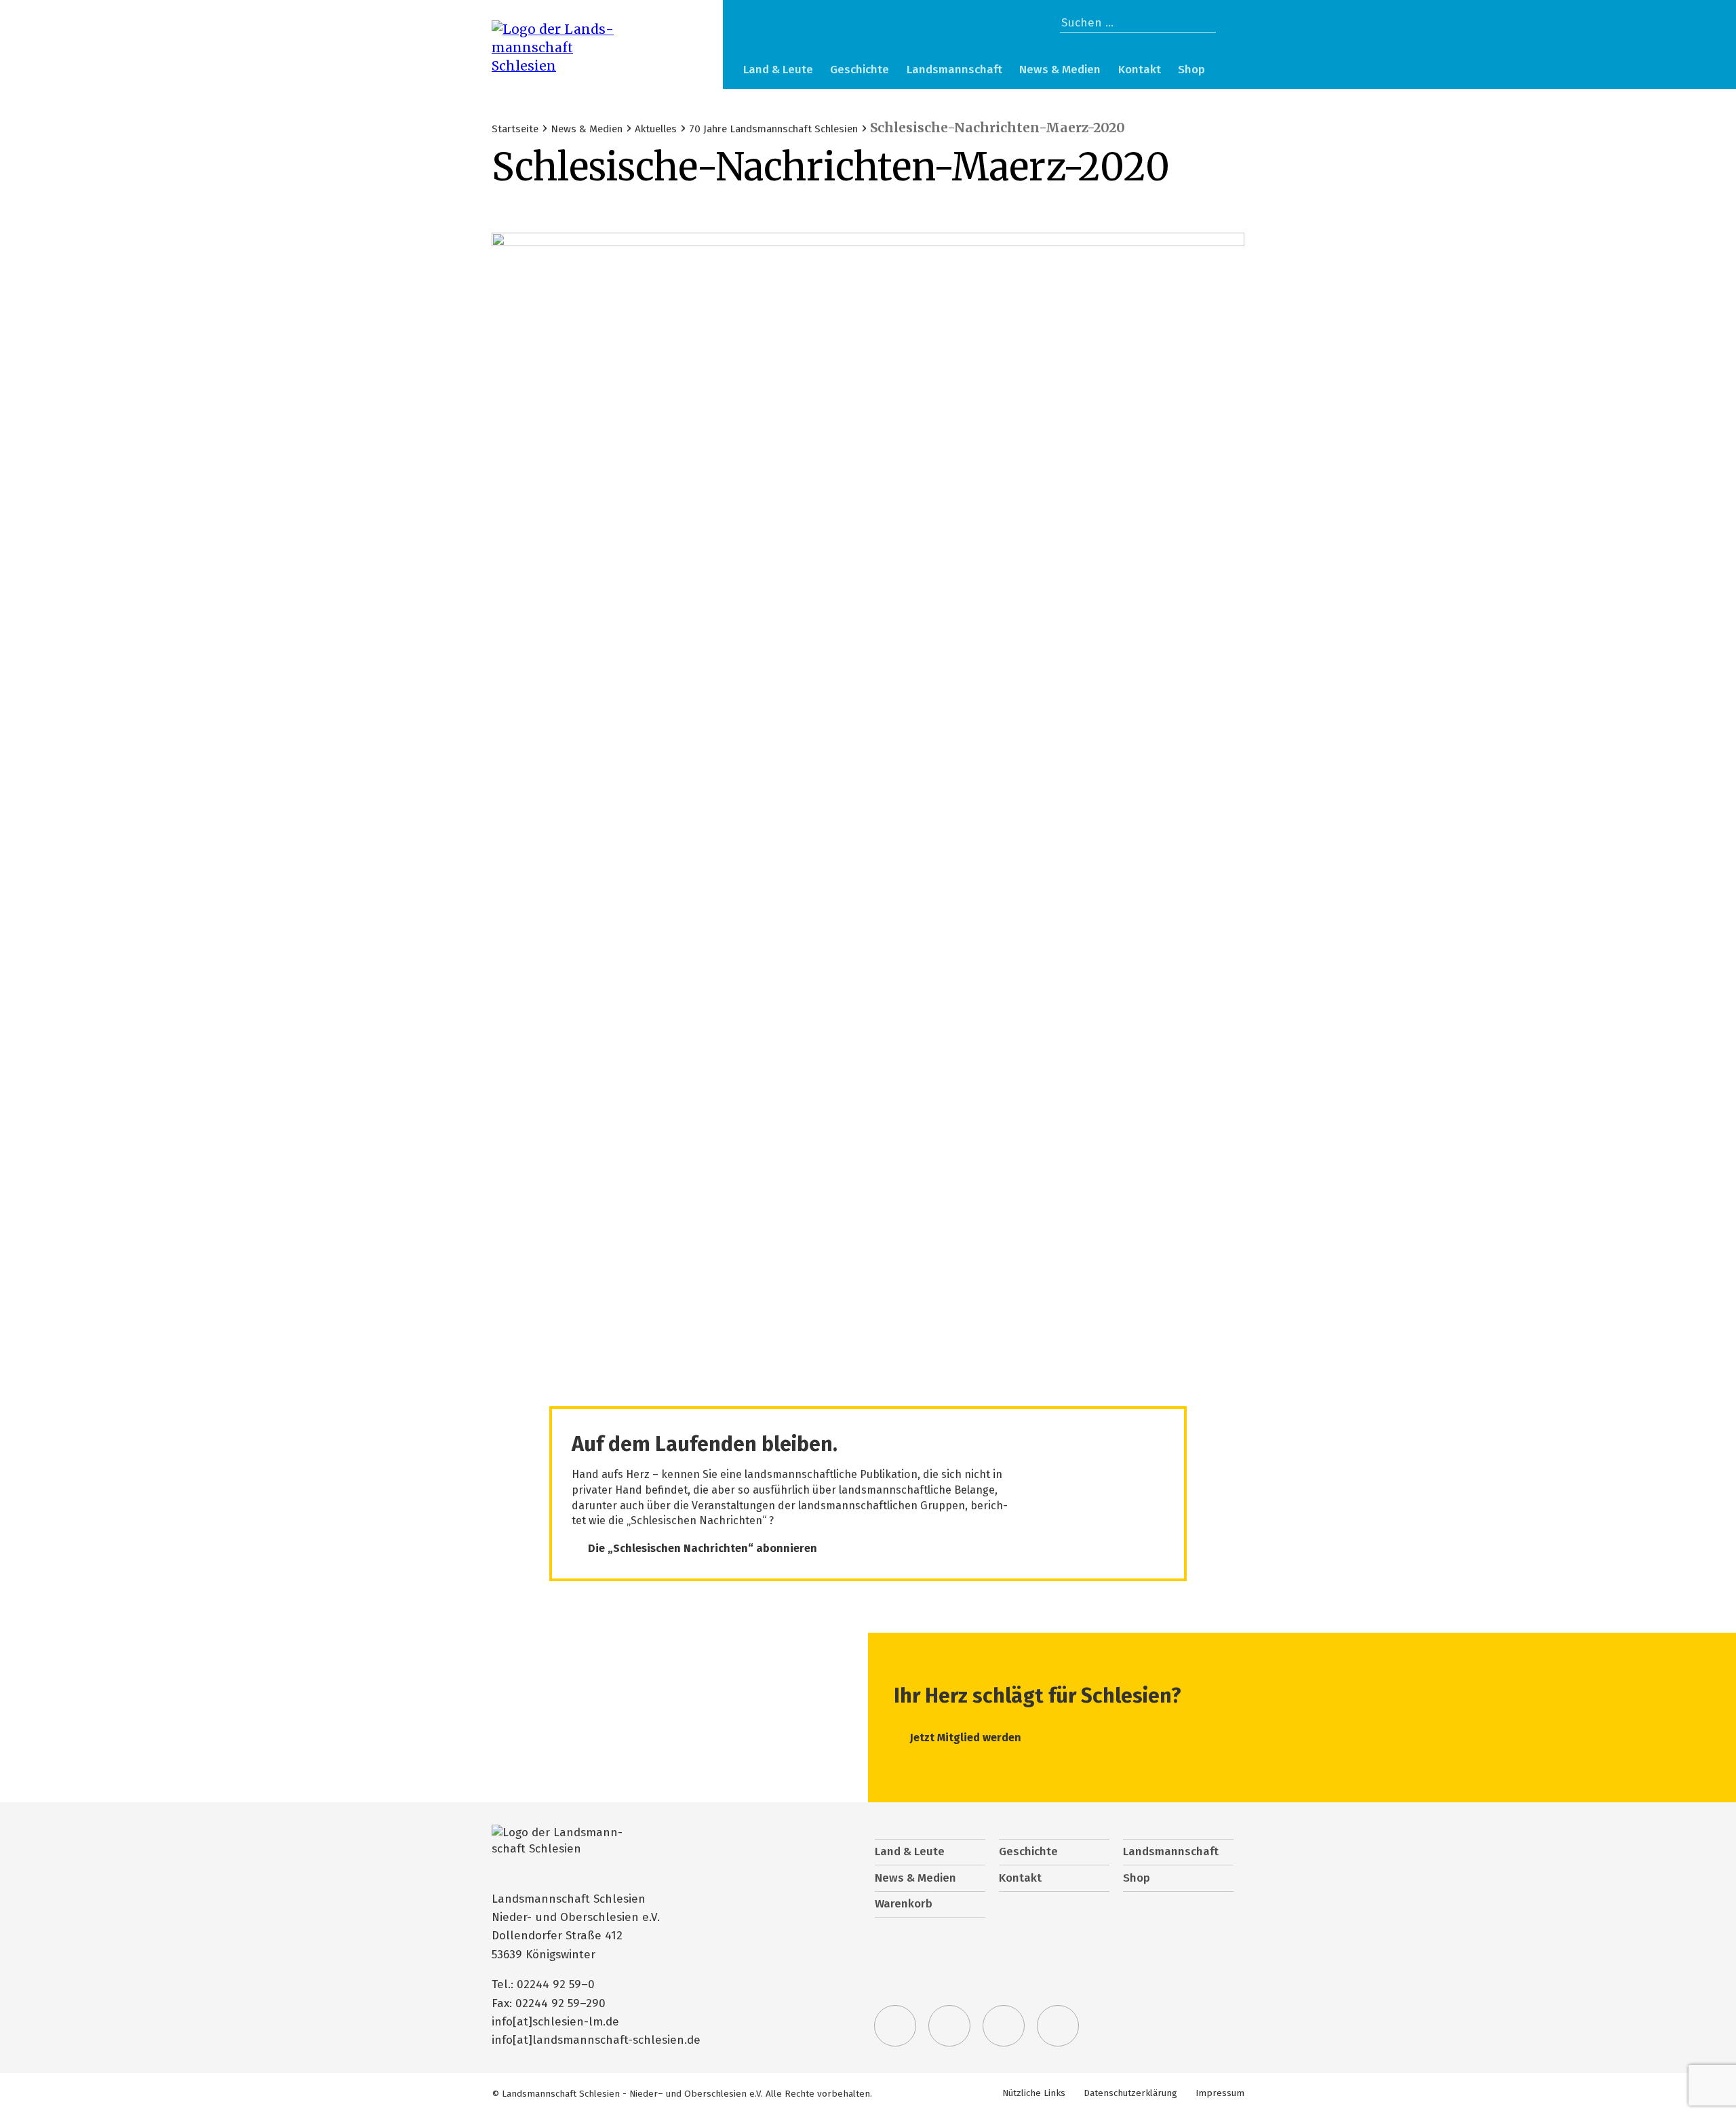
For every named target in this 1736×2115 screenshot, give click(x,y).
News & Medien (1060, 70)
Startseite (515, 129)
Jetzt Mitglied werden (966, 1738)
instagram (1004, 2026)
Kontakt (1140, 70)
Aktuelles (656, 129)
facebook (949, 2026)
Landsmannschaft (954, 70)
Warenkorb (1230, 71)
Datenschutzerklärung (1130, 2093)
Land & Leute (778, 70)
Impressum (1220, 2093)
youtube (1058, 2026)
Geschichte (860, 70)
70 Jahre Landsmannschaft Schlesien (773, 129)
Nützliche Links (1034, 2093)
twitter (895, 2026)
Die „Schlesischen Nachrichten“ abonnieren (703, 1548)
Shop (1191, 70)
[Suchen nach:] (1138, 23)
